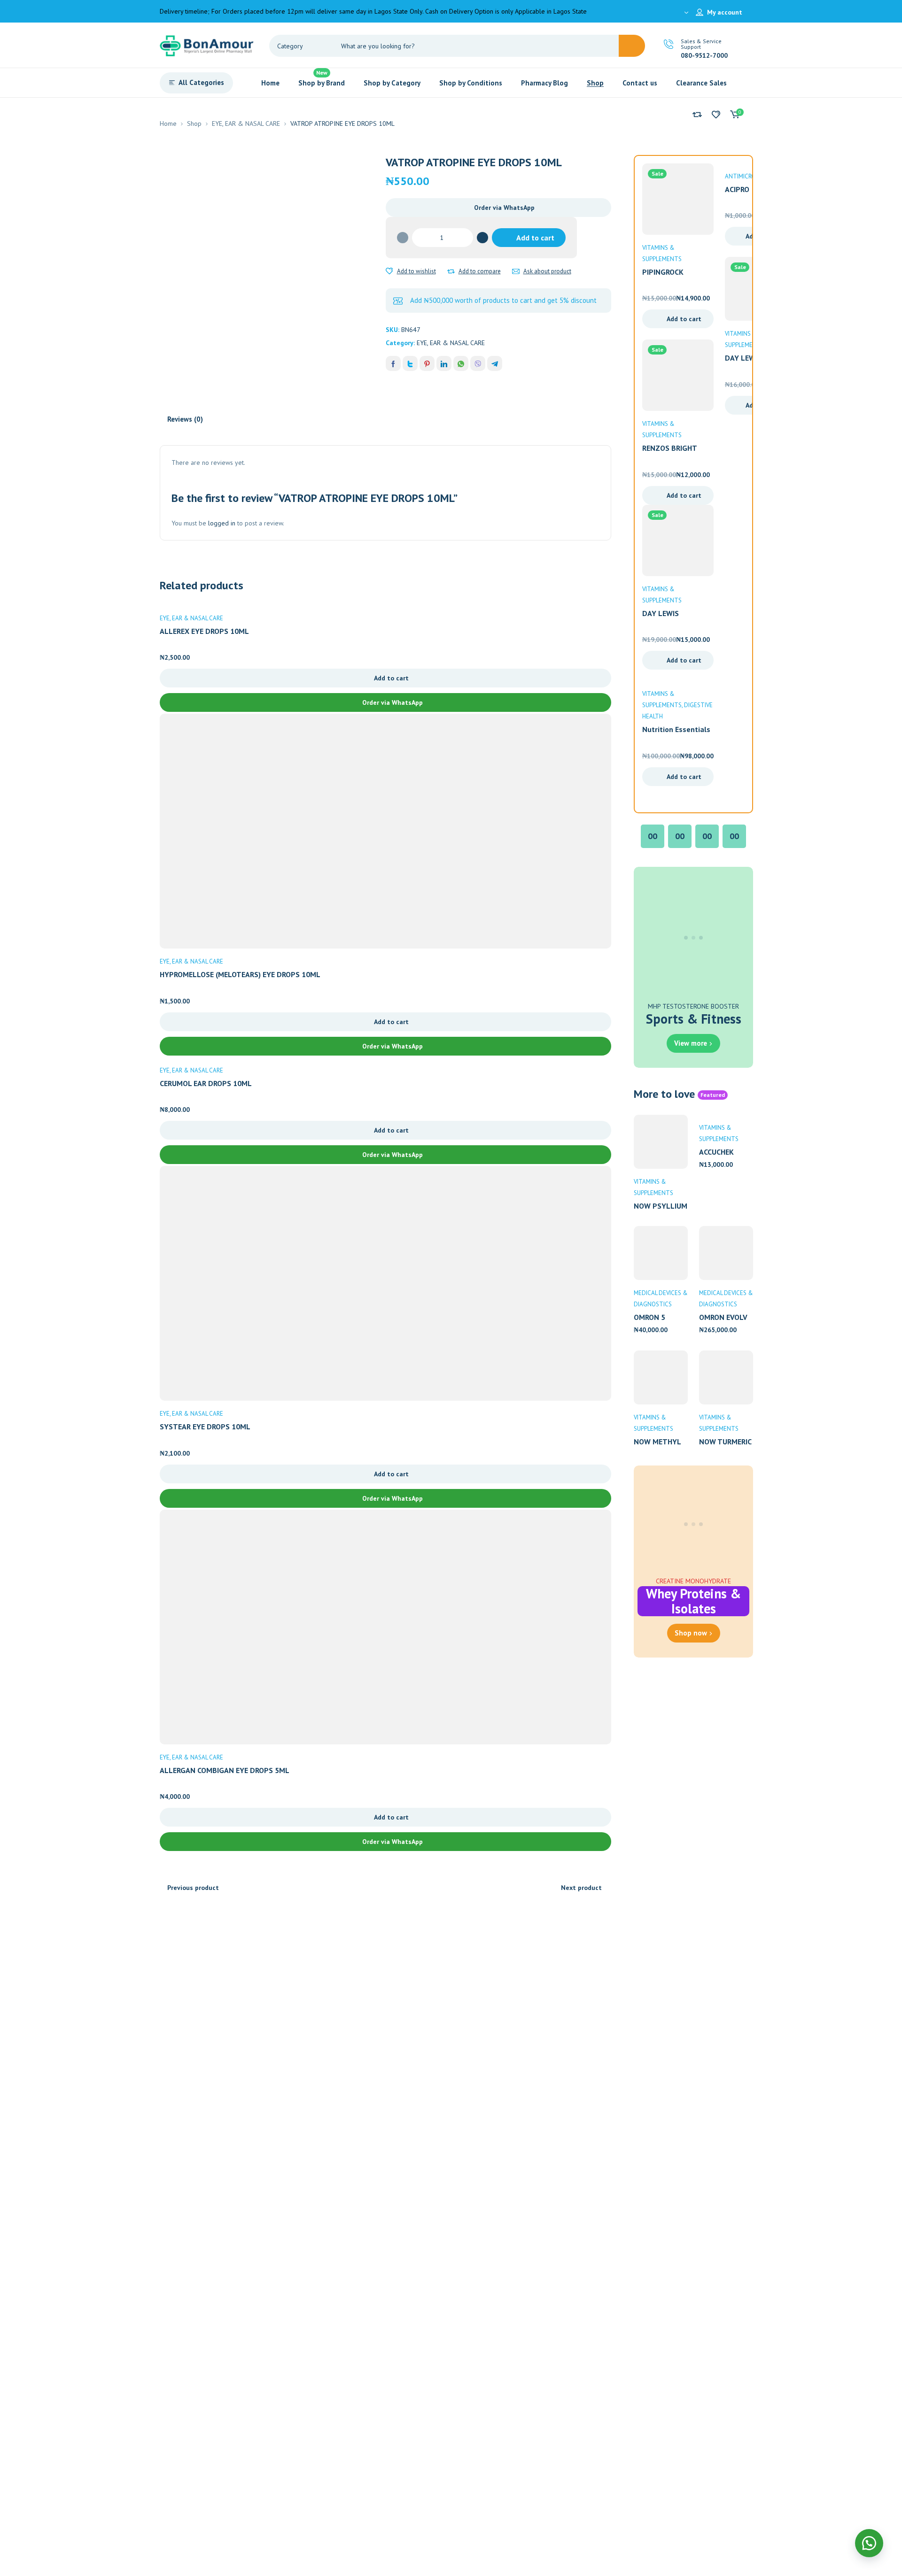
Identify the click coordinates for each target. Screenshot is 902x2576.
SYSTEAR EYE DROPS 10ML (205, 1427)
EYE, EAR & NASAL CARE (246, 123)
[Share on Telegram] (495, 363)
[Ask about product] (516, 271)
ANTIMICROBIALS (748, 176)
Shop (194, 123)
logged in (222, 523)
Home (168, 123)
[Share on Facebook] (393, 363)
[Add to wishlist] (389, 271)
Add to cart (535, 238)
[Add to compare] (451, 271)
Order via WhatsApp (504, 208)
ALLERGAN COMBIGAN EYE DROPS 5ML (225, 1770)
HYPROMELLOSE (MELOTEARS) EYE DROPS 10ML (240, 974)
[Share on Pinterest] (427, 363)
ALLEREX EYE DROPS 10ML (204, 631)
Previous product (193, 1888)
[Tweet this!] (410, 363)
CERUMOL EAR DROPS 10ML (206, 1083)
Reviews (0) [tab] (185, 419)
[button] (499, 208)
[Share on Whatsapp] (461, 363)
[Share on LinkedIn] (444, 363)
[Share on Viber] (478, 363)
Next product (581, 1888)
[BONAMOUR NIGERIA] (207, 45)
